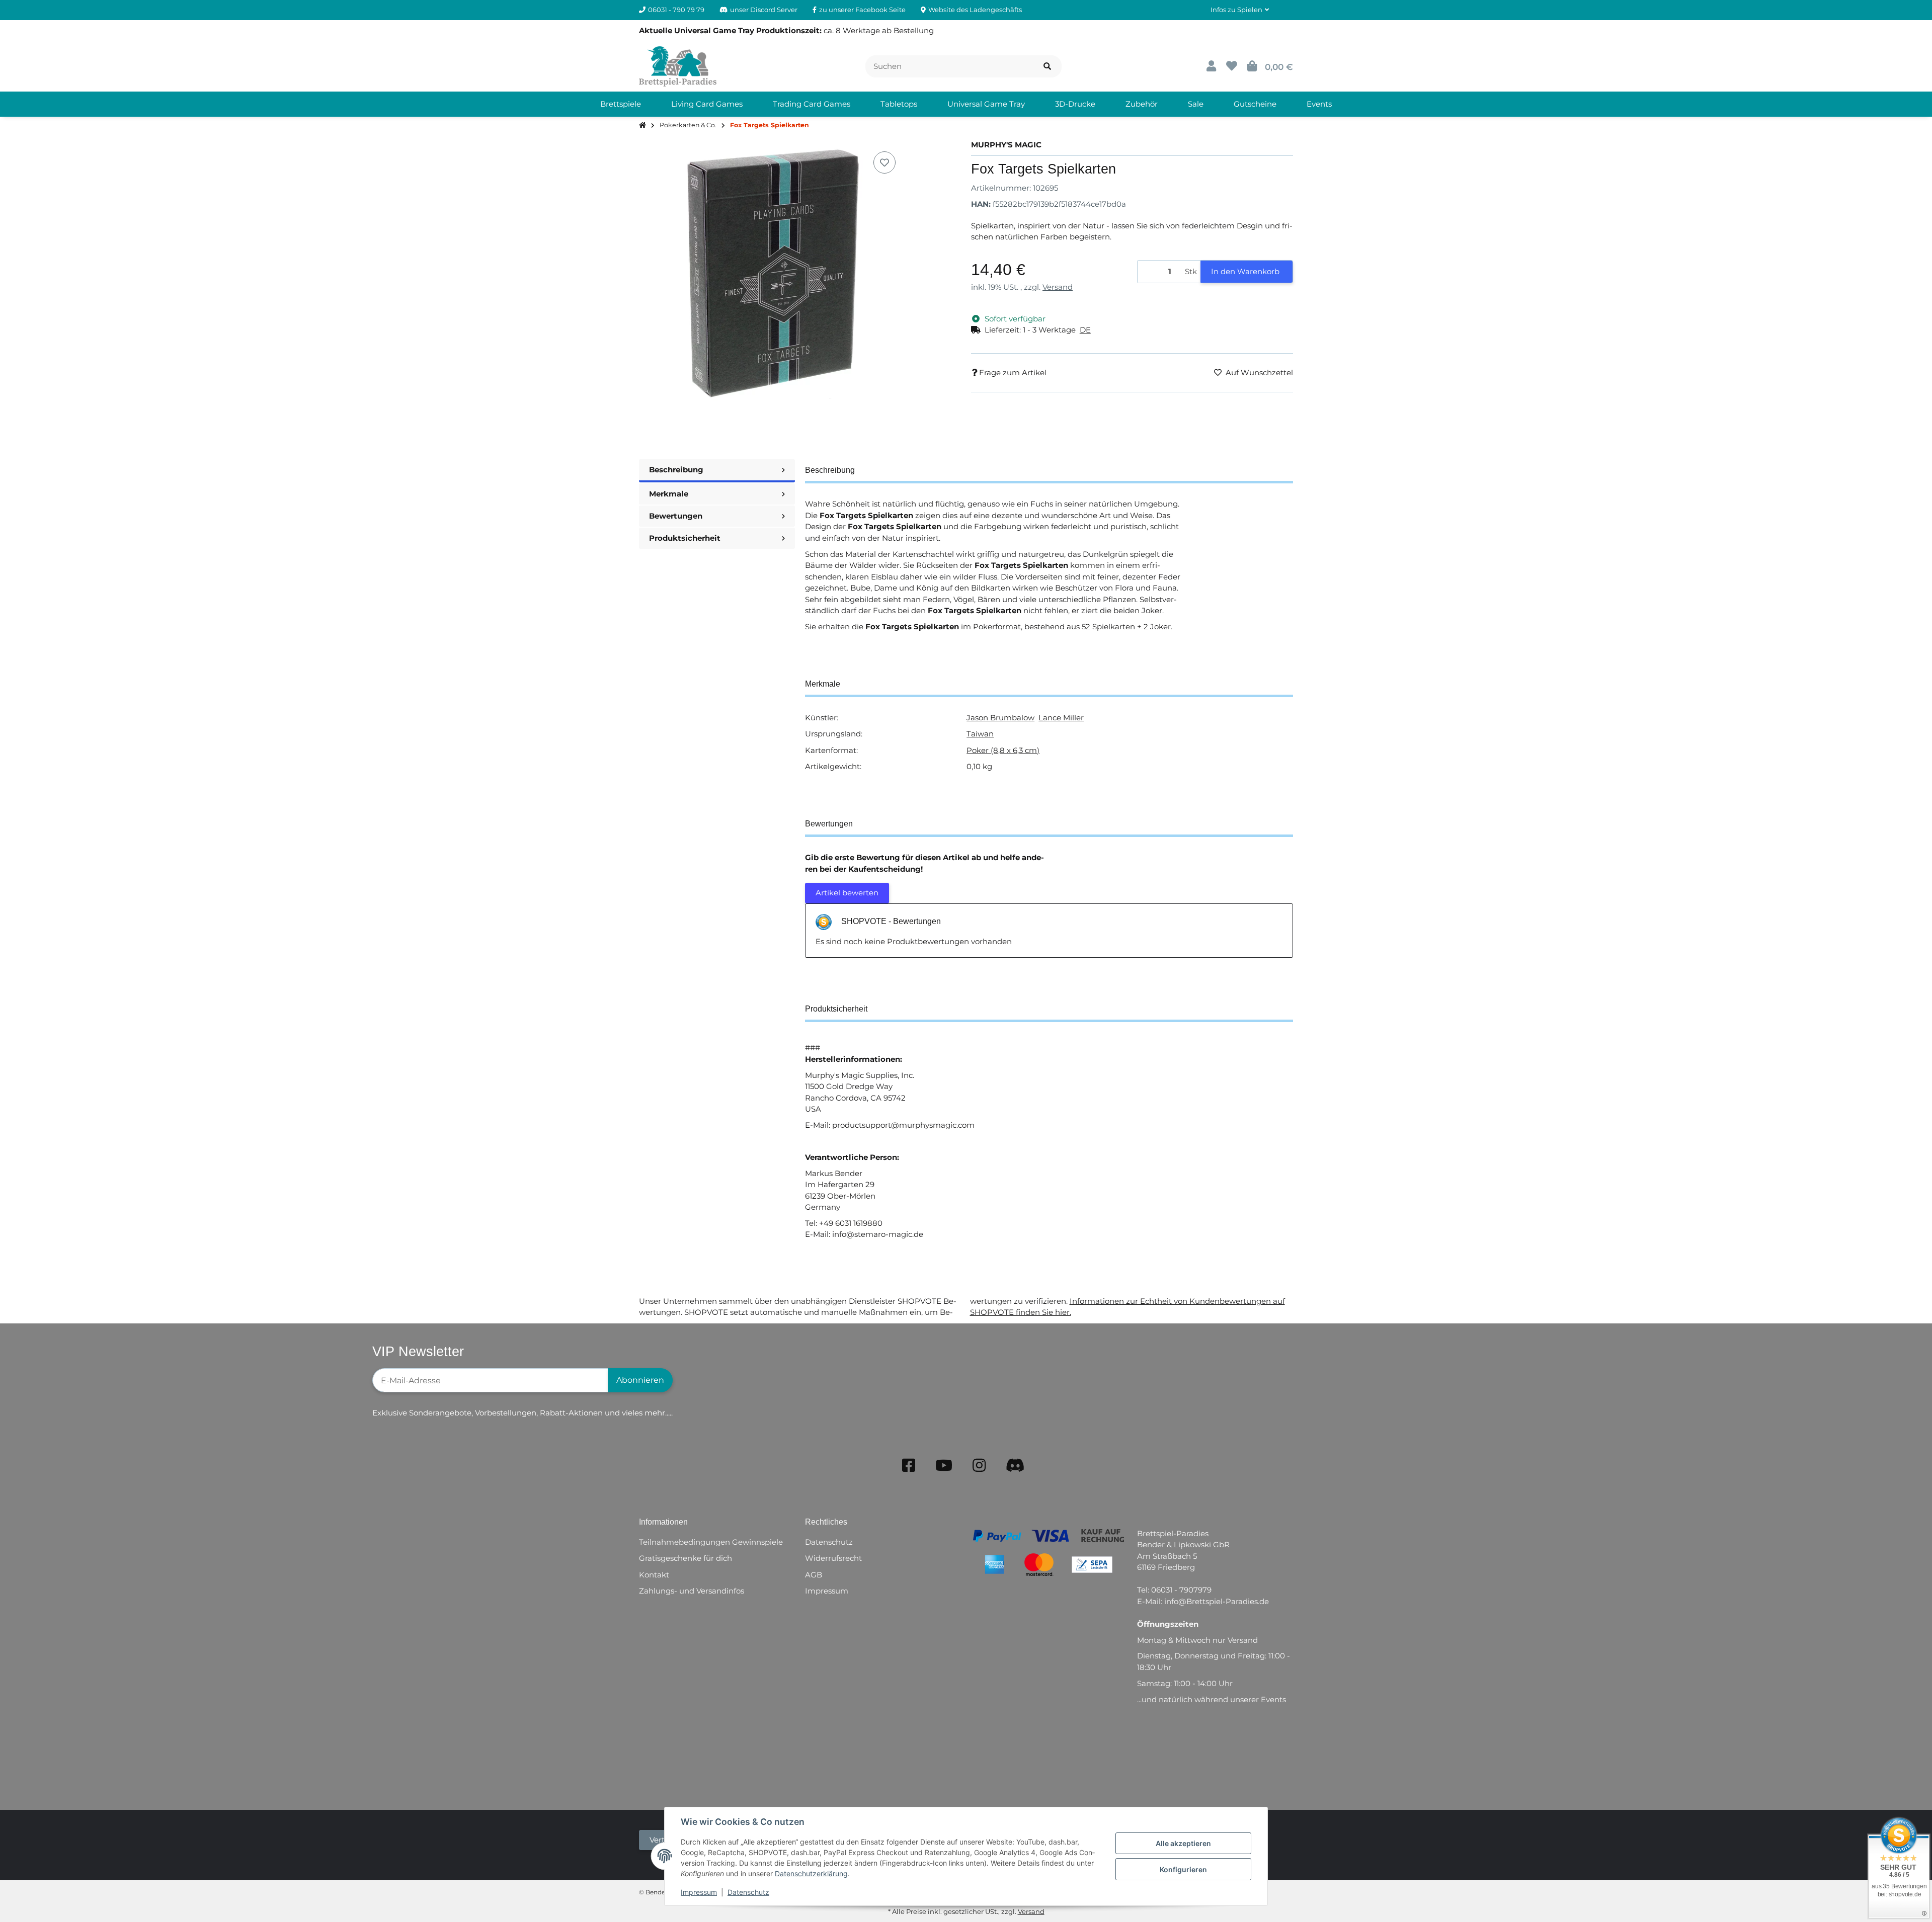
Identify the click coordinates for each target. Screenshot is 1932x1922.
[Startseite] (642, 126)
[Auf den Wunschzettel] (884, 162)
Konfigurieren (1183, 1869)
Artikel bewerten (847, 893)
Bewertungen (676, 516)
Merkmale (669, 494)
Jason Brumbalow (1000, 718)
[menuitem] (621, 104)
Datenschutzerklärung (811, 1873)
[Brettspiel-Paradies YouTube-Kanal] (944, 1466)
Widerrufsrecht (833, 1558)
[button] (1240, 10)
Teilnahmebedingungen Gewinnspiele (711, 1542)
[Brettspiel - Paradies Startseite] (678, 66)
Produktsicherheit (685, 538)
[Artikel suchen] (1047, 67)
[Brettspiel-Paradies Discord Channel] (1015, 1466)
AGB (814, 1575)
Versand (1058, 287)
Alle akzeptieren (1183, 1843)
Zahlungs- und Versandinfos (692, 1591)
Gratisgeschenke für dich (686, 1558)
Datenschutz (748, 1892)
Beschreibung (676, 470)
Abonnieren (640, 1380)
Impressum (699, 1892)
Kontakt (654, 1575)
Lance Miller (1061, 718)
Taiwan (980, 734)
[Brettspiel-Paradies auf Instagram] (979, 1466)
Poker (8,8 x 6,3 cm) (1003, 750)
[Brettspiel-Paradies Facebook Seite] (909, 1466)
